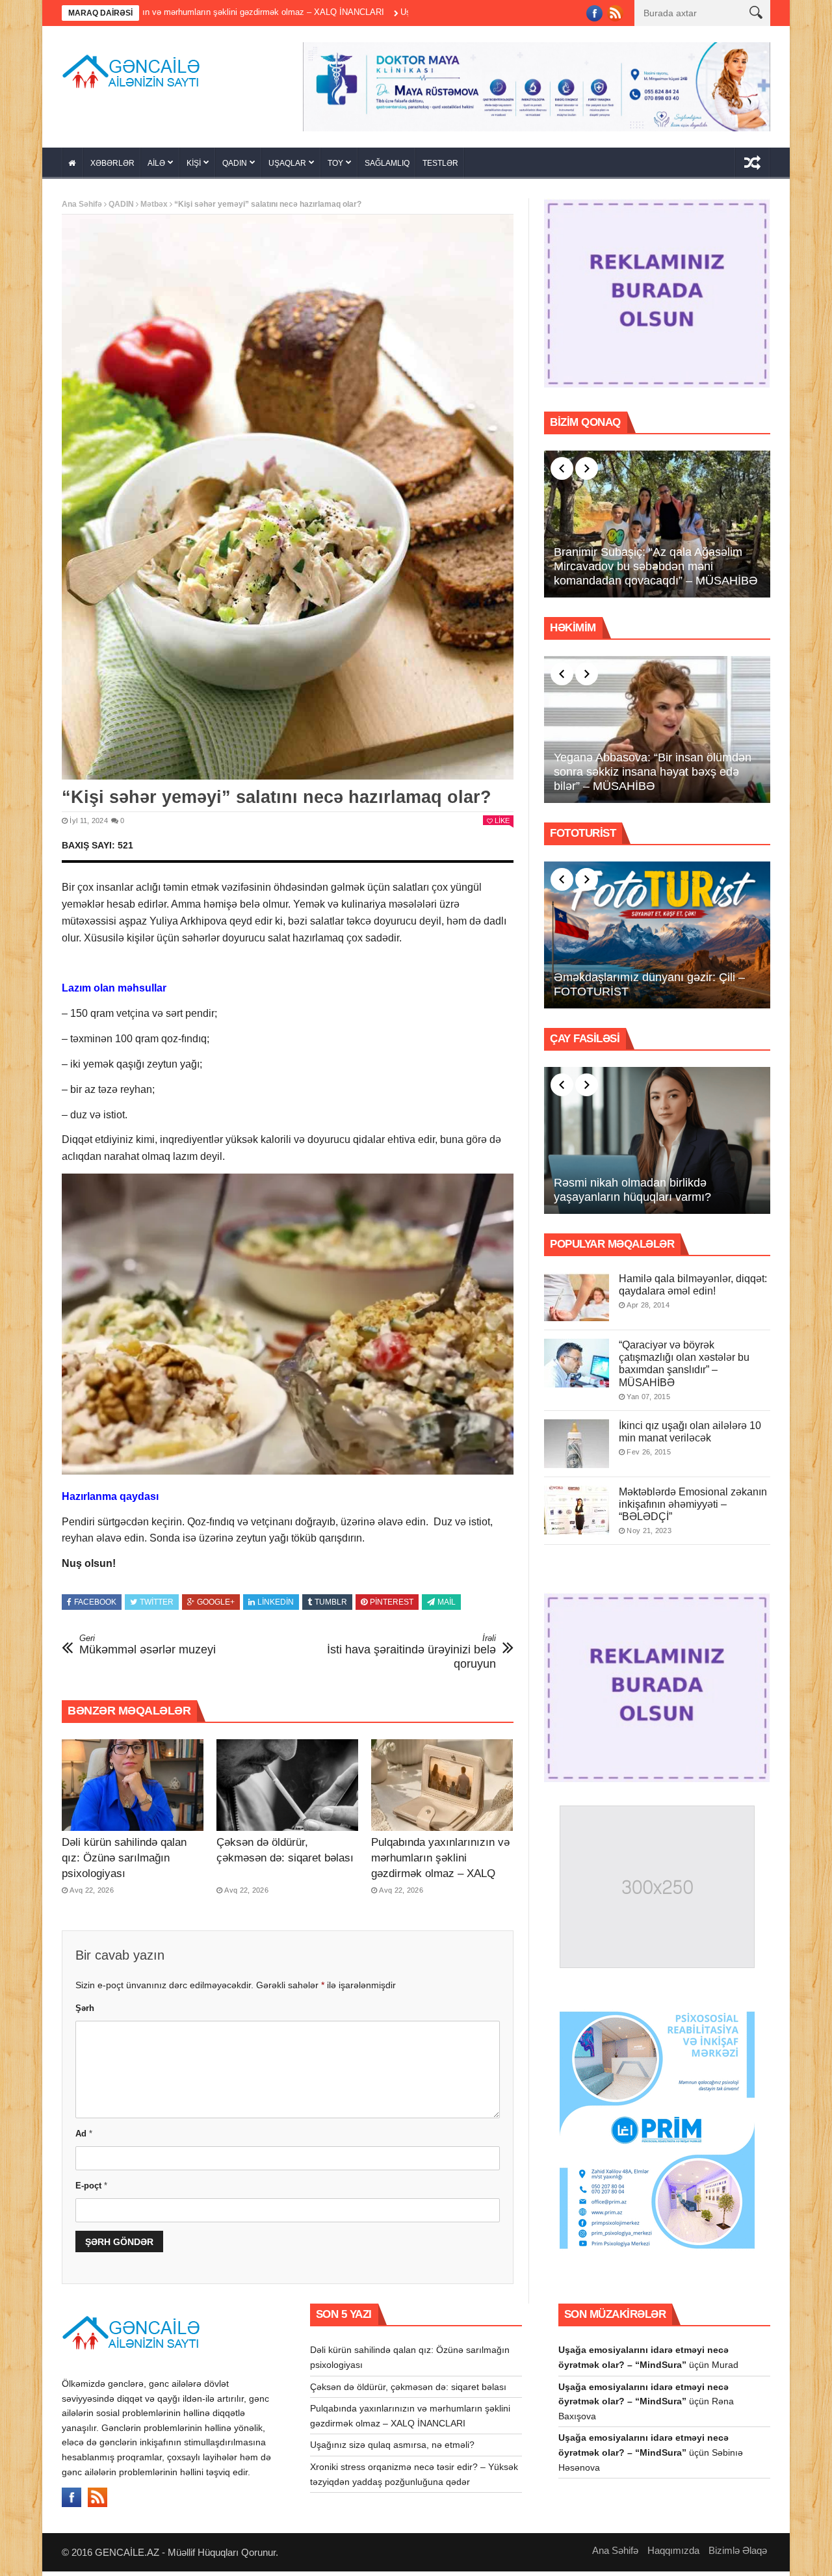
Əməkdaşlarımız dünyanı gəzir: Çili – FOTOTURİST (649, 984)
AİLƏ (156, 163)
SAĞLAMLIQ (387, 163)
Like (502, 821)
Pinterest (392, 1602)
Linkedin (276, 1602)
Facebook (95, 1602)
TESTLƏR (440, 163)
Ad (84, 2134)
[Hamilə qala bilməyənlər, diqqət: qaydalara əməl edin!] (577, 1297)
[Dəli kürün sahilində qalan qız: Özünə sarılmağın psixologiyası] (133, 1785)
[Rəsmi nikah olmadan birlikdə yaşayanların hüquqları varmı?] (657, 1140)
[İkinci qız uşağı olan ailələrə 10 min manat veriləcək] (577, 1444)
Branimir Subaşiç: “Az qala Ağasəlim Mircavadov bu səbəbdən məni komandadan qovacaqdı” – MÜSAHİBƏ (656, 566)
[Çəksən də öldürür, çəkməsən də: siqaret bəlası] (287, 1785)
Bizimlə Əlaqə (738, 2550)
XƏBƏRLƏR (112, 163)
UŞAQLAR (287, 163)
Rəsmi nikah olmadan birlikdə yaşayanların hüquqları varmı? (632, 1190)
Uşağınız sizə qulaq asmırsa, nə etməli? (374, 12)
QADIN (235, 163)
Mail (447, 1602)
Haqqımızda (673, 2550)
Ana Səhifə (82, 204)
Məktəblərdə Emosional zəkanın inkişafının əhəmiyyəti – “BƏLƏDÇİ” (693, 1504)
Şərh (85, 2008)
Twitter (157, 1602)
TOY (335, 163)
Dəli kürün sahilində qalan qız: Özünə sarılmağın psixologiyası (124, 1858)
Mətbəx (154, 204)
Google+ (216, 1602)
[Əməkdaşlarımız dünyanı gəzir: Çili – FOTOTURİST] (657, 935)
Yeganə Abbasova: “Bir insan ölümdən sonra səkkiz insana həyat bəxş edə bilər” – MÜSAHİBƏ (653, 771)
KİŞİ (194, 163)
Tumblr (331, 1602)
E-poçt (91, 2186)
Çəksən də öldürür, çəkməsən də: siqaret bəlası (408, 2387)
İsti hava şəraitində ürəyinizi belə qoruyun (411, 1652)
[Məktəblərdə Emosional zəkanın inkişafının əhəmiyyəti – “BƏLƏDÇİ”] (577, 1510)
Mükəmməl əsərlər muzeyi (148, 1645)
